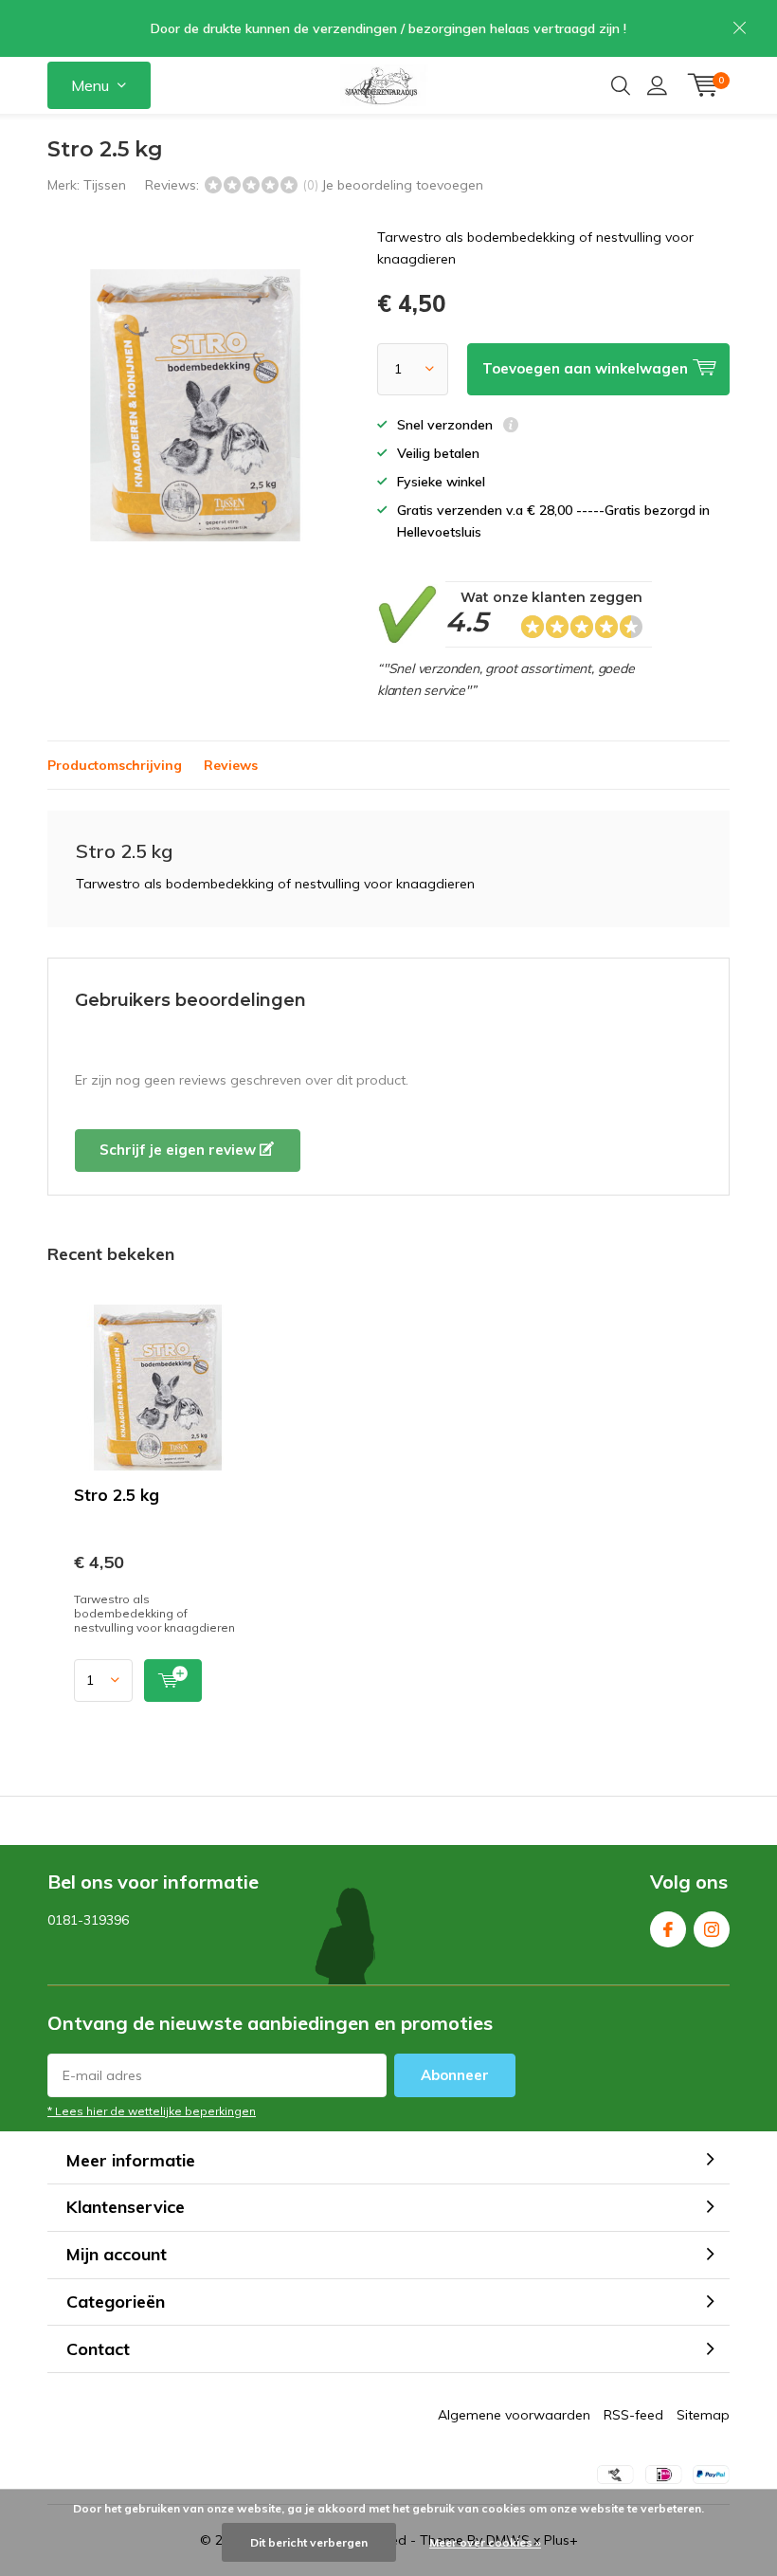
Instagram (712, 1929)
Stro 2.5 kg (117, 1495)
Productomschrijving (115, 765)
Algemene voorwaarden (514, 2415)
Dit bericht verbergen (309, 2542)
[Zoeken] (621, 85)
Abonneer (455, 2075)
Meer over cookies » (485, 2542)
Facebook (668, 1929)
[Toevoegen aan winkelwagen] (173, 1681)
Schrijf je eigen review (180, 1150)
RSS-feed (633, 2415)
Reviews (231, 765)
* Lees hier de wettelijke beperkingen (152, 2111)
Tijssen (105, 185)
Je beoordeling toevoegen (402, 185)
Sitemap (703, 2415)
